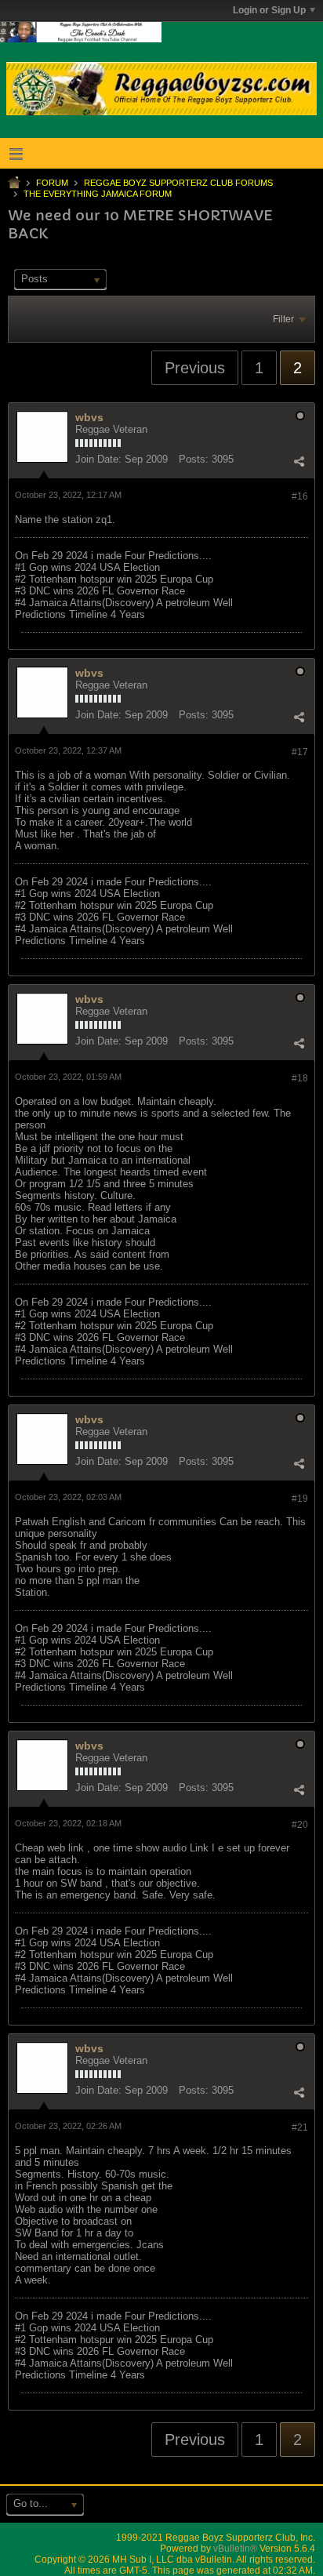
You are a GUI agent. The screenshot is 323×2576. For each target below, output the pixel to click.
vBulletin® (235, 2549)
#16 (300, 496)
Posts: (194, 459)
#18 (300, 1078)
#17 (300, 752)
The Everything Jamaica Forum (98, 194)
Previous (195, 368)
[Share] (299, 461)
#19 (300, 1499)
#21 (300, 2127)
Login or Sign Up (269, 10)
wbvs (89, 417)
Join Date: (98, 459)
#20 (300, 1825)
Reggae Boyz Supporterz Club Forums (178, 183)
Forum (52, 183)
